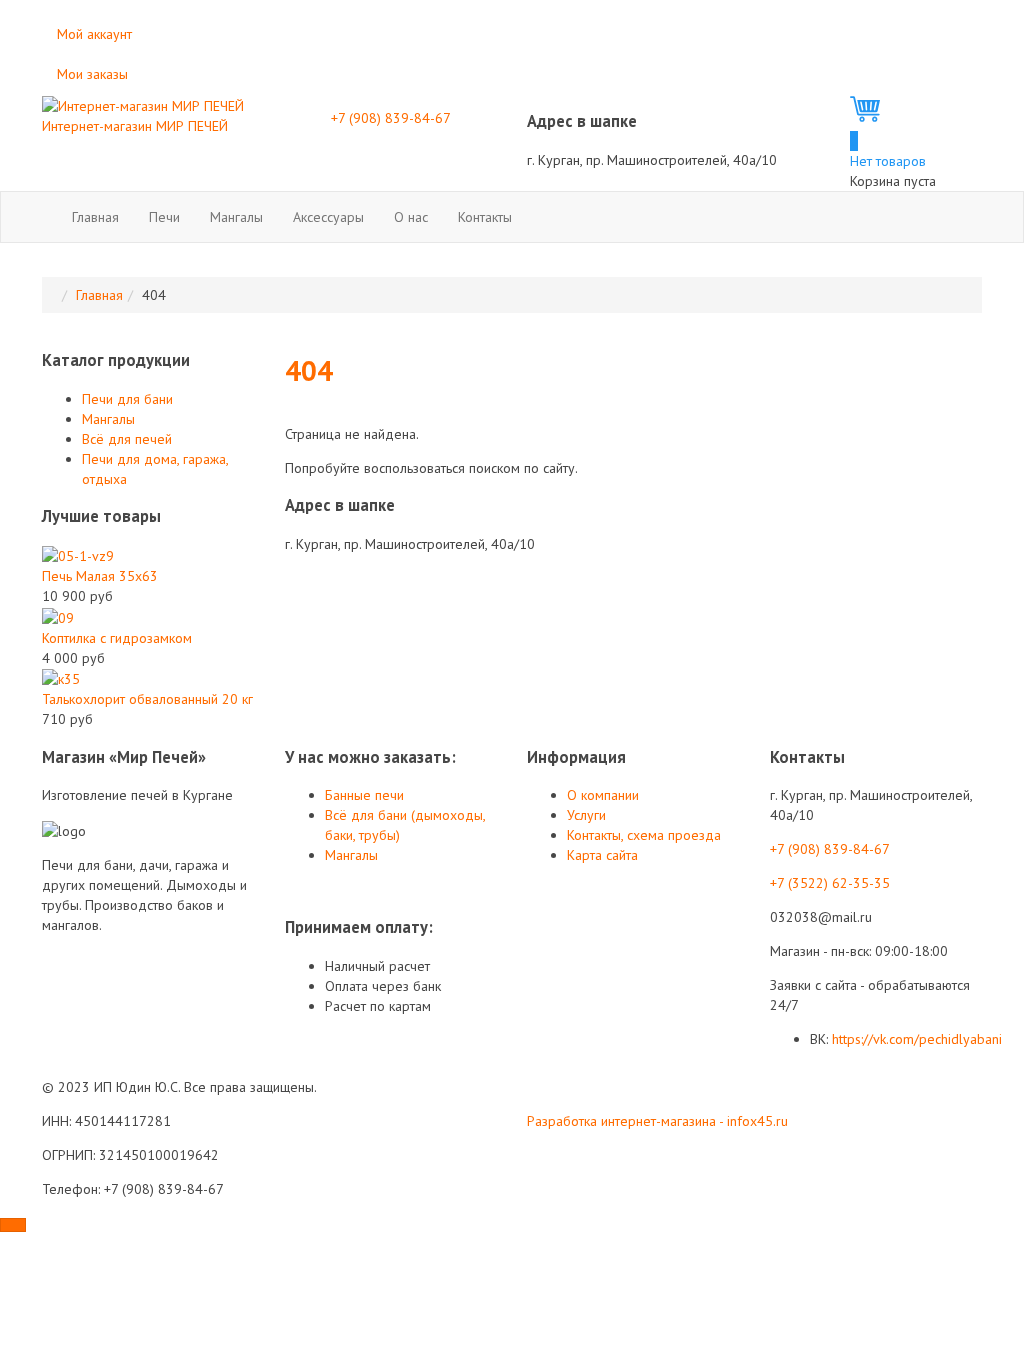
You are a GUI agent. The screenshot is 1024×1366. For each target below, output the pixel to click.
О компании (603, 795)
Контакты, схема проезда (644, 835)
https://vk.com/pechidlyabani (917, 1039)
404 (309, 370)
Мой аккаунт (94, 34)
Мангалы (236, 217)
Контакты (485, 217)
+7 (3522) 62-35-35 (830, 883)
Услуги (586, 815)
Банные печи (364, 795)
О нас (411, 217)
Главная (95, 217)
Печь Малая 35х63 (100, 576)
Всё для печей (127, 439)
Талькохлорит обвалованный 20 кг (147, 699)
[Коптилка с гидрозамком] (58, 616)
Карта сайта (602, 855)
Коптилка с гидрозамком (117, 638)
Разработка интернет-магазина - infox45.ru (657, 1121)
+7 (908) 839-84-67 (391, 118)
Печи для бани (127, 399)
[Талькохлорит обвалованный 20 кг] (61, 678)
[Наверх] (13, 1225)
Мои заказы (92, 74)
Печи (164, 217)
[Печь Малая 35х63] (78, 555)
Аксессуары (328, 217)
